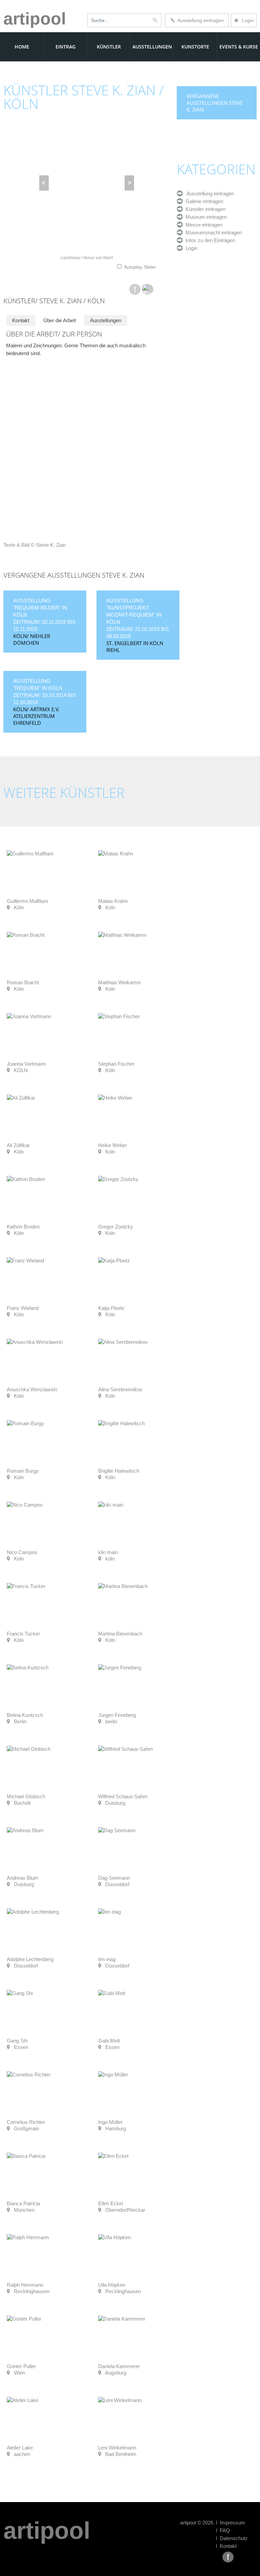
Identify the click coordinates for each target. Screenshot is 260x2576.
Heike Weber (113, 1145)
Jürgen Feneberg (117, 1715)
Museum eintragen (205, 217)
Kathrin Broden (23, 1227)
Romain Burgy (23, 1471)
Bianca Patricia (23, 2203)
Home (22, 47)
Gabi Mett (109, 2041)
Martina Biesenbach (120, 1634)
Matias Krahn (113, 901)
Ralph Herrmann (25, 2285)
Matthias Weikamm (120, 982)
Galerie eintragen (203, 201)
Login (244, 20)
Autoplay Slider (140, 267)
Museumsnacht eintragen (212, 233)
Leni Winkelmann (117, 2448)
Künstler (109, 47)
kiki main (108, 1552)
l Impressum (231, 2523)
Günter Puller (21, 2366)
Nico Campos (22, 1552)
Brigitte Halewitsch (119, 1471)
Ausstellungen (152, 47)
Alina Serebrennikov (120, 1389)
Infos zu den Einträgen (209, 240)
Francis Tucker (23, 1634)
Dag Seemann (114, 1878)
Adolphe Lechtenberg (30, 1959)
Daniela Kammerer (119, 2366)
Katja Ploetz (111, 1308)
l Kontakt (226, 2546)
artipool (35, 19)
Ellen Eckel (111, 2203)
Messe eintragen (203, 225)
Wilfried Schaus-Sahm (123, 1796)
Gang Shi (17, 2041)
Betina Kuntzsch (25, 1715)
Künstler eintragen (204, 209)
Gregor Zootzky (116, 1227)
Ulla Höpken (112, 2285)
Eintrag (66, 47)
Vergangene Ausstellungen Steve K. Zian (215, 103)
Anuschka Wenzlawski (32, 1389)
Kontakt (21, 320)
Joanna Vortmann (26, 1064)
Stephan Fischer (116, 1064)
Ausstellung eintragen (199, 20)
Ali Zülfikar (18, 1145)
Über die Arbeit (60, 320)
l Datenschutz (232, 2538)
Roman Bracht (23, 982)
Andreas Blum (23, 1878)
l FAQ (223, 2530)
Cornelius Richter (26, 2122)
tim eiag (107, 1959)
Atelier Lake (20, 2448)
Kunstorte (195, 47)
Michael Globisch (26, 1796)
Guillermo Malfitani (27, 901)
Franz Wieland (23, 1308)
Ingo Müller (110, 2122)
